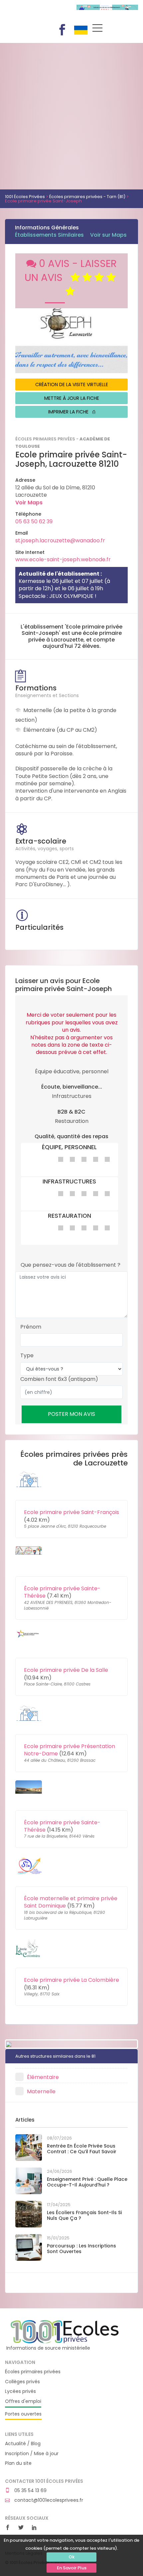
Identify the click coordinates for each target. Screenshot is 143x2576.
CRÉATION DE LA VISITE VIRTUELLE (72, 385)
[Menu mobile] (97, 29)
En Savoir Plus (72, 2568)
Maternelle (41, 2091)
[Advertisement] (71, 115)
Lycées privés (20, 2391)
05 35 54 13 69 (30, 2491)
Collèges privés (22, 2382)
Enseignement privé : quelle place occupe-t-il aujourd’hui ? (87, 2182)
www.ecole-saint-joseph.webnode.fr (63, 559)
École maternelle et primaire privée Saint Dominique (71, 1902)
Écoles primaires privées (33, 2372)
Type (27, 1356)
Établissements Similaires (49, 235)
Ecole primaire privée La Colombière (71, 1980)
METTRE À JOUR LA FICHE (72, 398)
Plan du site (18, 2463)
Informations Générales (47, 228)
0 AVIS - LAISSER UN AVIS (71, 270)
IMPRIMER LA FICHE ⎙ (72, 412)
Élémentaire (43, 2077)
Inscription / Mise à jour (32, 2454)
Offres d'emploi (23, 2401)
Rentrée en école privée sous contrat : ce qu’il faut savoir (82, 2149)
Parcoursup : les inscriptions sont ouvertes (81, 2249)
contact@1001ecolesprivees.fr (48, 2500)
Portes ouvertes (23, 2414)
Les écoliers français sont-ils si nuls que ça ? (84, 2215)
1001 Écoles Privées (36, 13)
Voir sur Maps (108, 235)
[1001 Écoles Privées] (65, 2331)
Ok (71, 2557)
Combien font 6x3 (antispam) (59, 1379)
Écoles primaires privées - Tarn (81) (87, 197)
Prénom (31, 1327)
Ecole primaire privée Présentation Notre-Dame (70, 1750)
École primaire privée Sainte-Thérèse (62, 1592)
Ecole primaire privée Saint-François (71, 1512)
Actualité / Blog (23, 2444)
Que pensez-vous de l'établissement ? (71, 1265)
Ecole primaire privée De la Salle (66, 1670)
